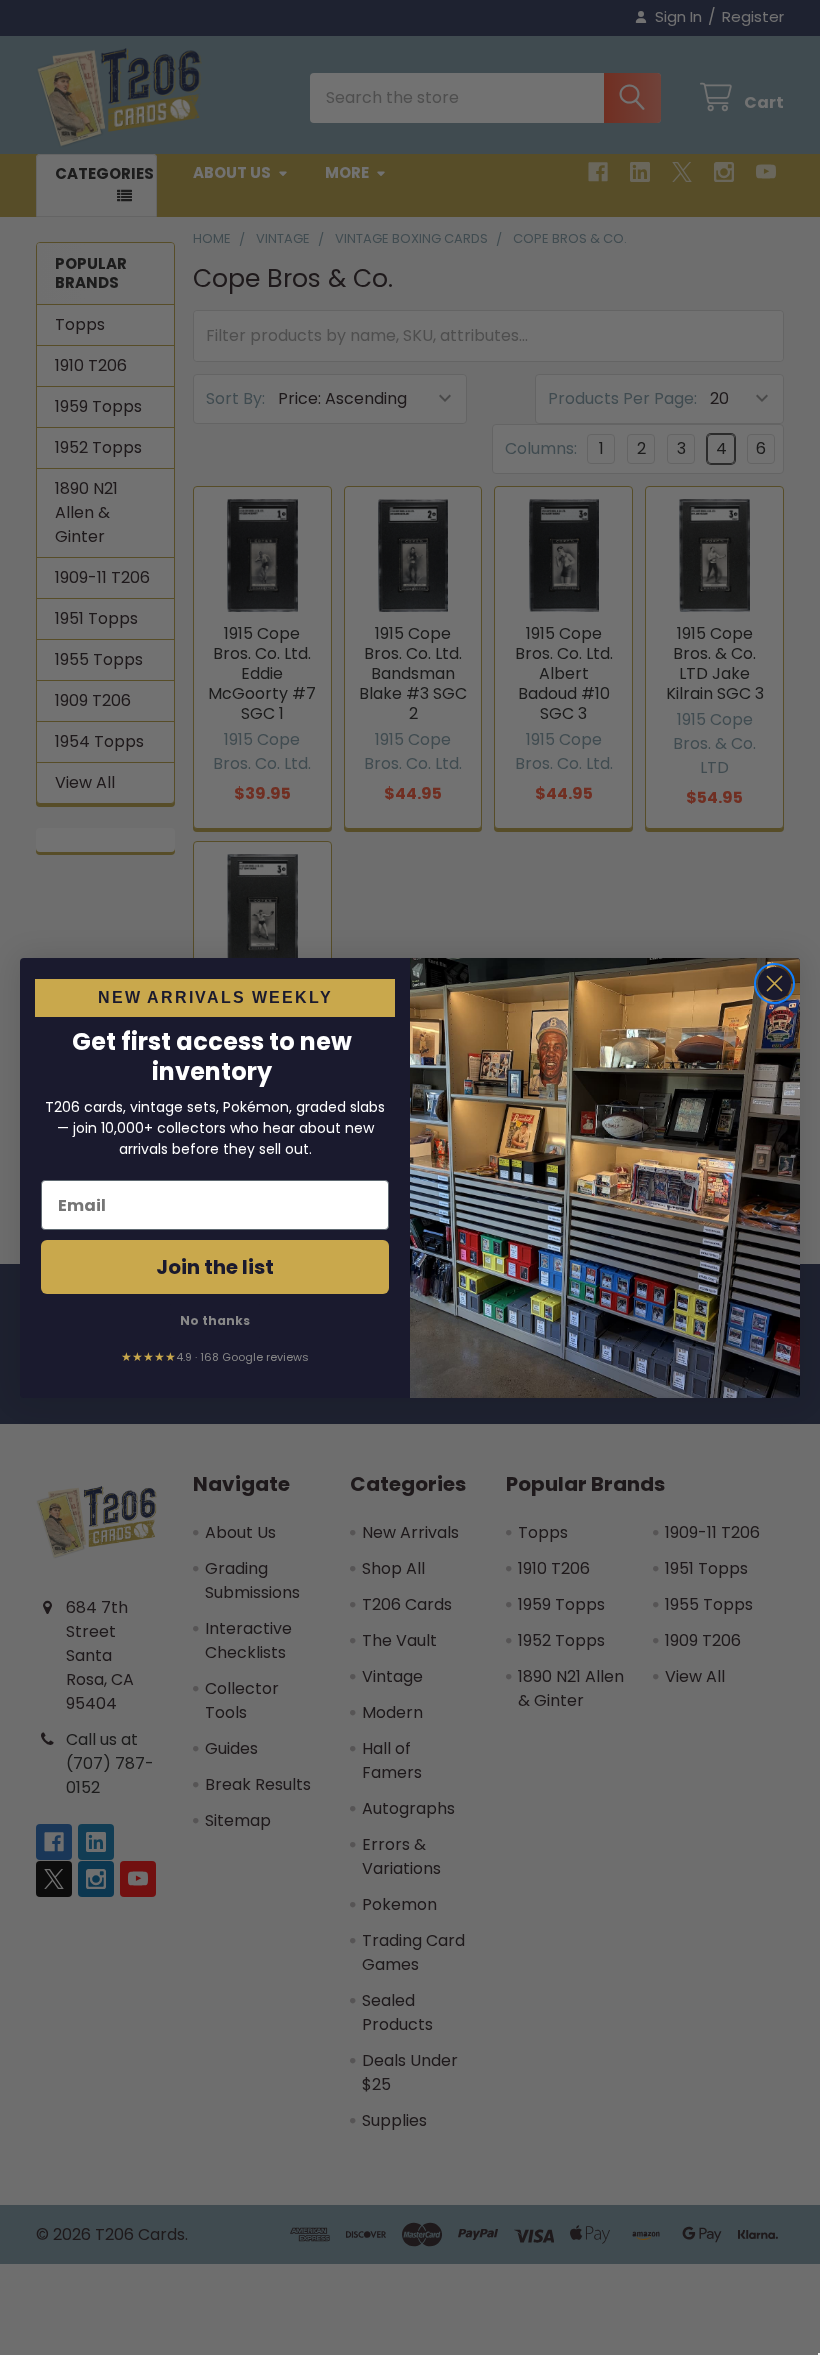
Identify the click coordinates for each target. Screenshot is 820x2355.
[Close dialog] (774, 983)
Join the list (215, 1267)
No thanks (215, 1320)
